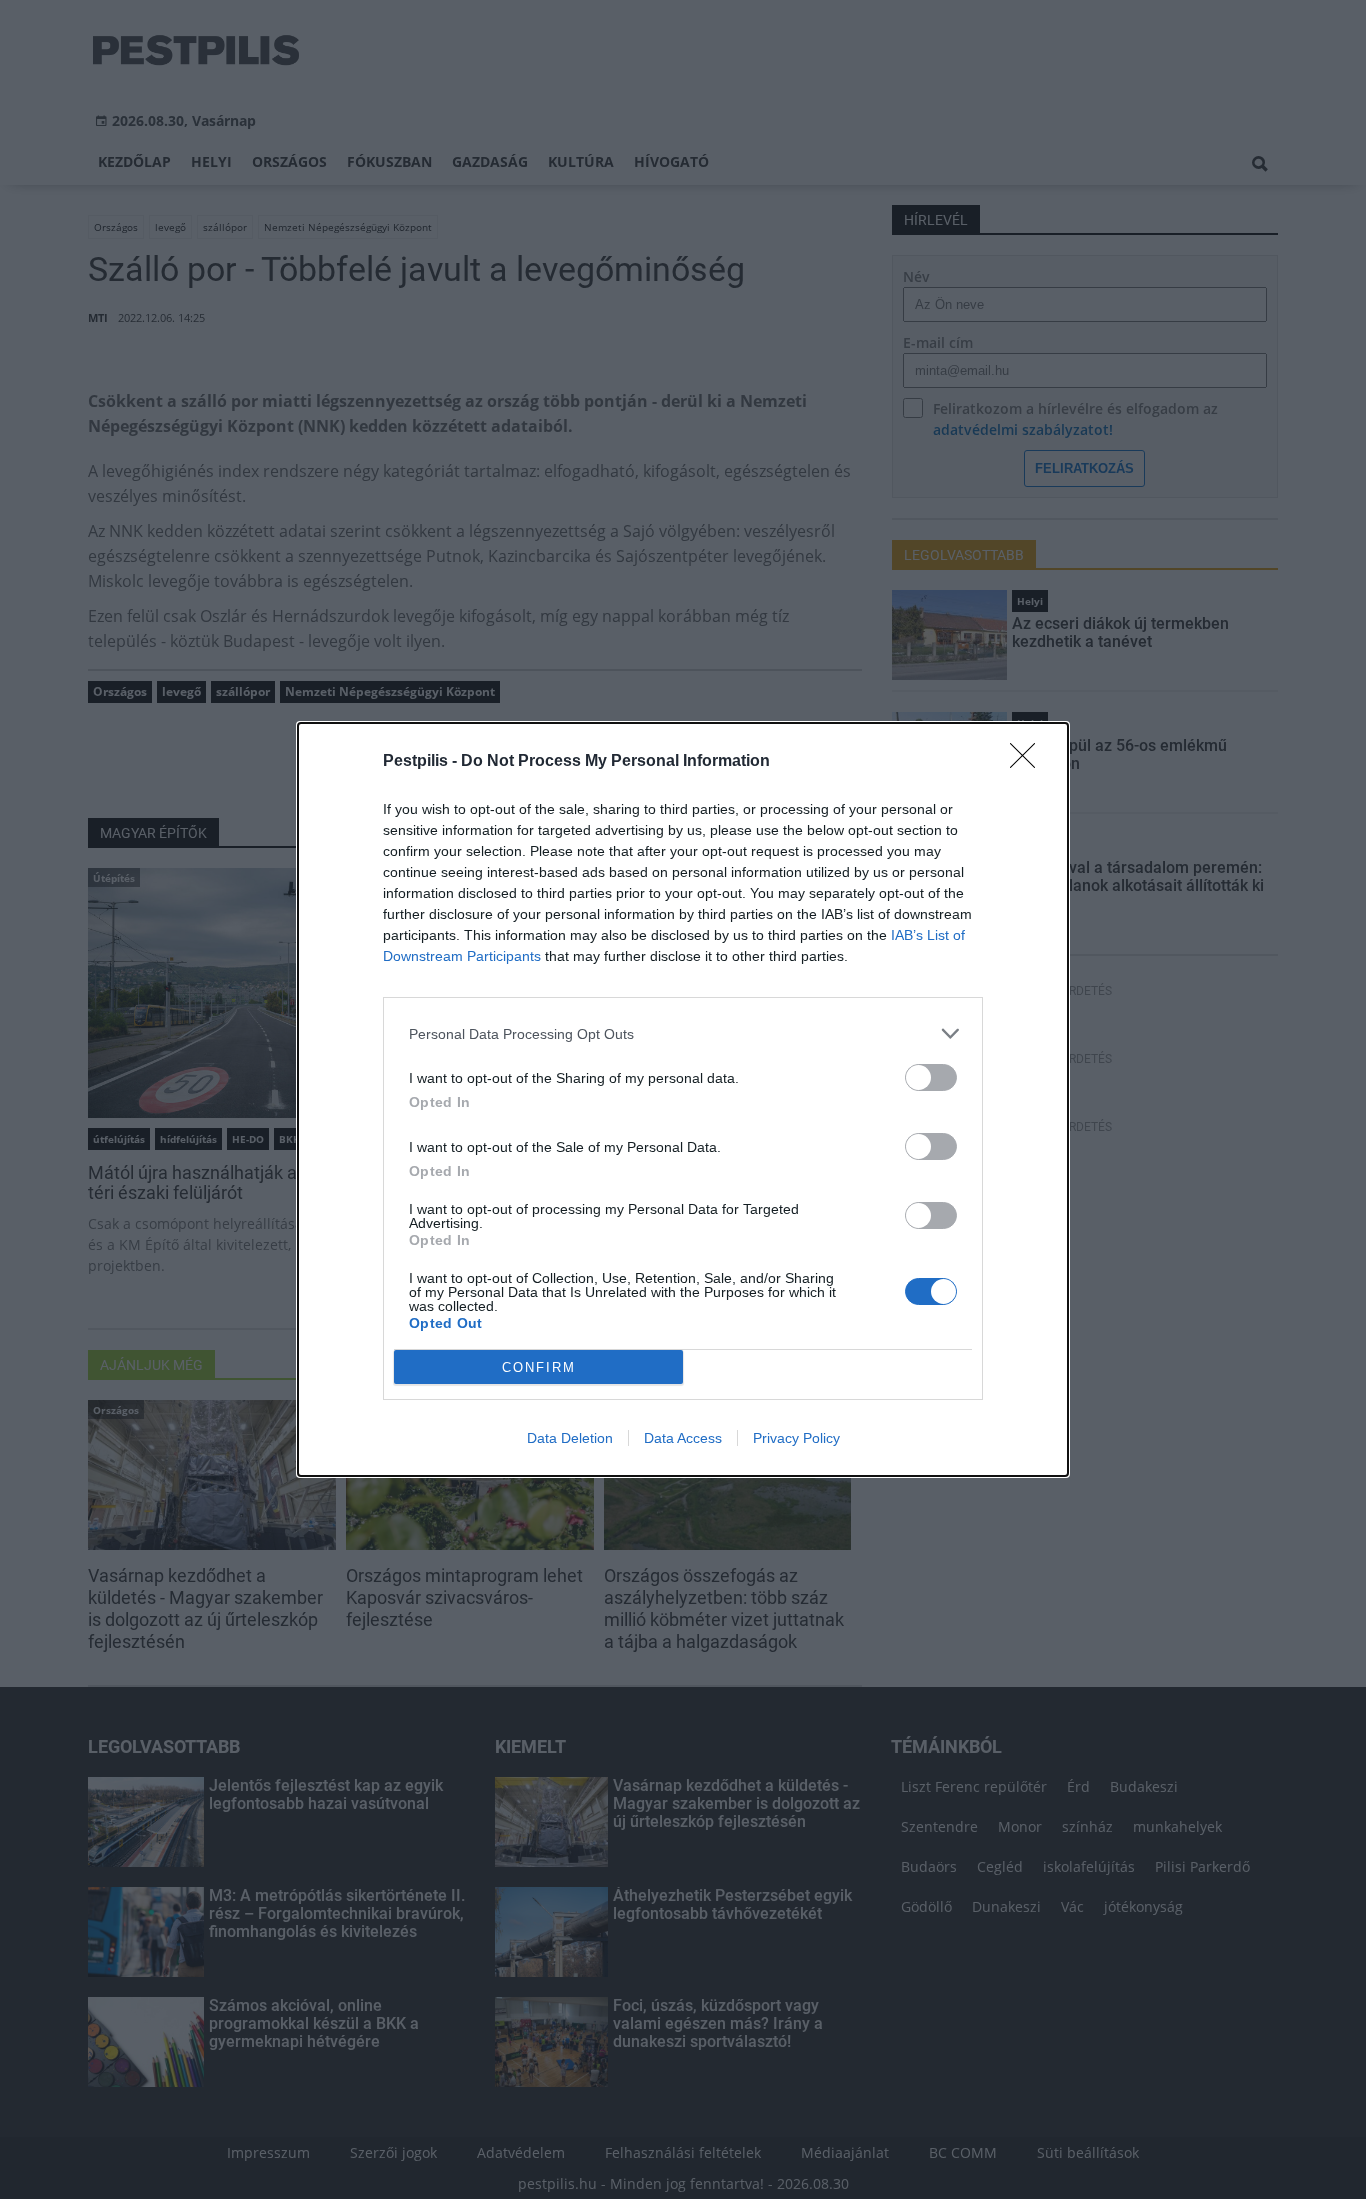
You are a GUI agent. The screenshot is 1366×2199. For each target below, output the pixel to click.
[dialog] (683, 1099)
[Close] (1029, 762)
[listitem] (683, 1033)
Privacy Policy (796, 1438)
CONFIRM (539, 1367)
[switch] (931, 1077)
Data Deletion (570, 1438)
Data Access (683, 1438)
